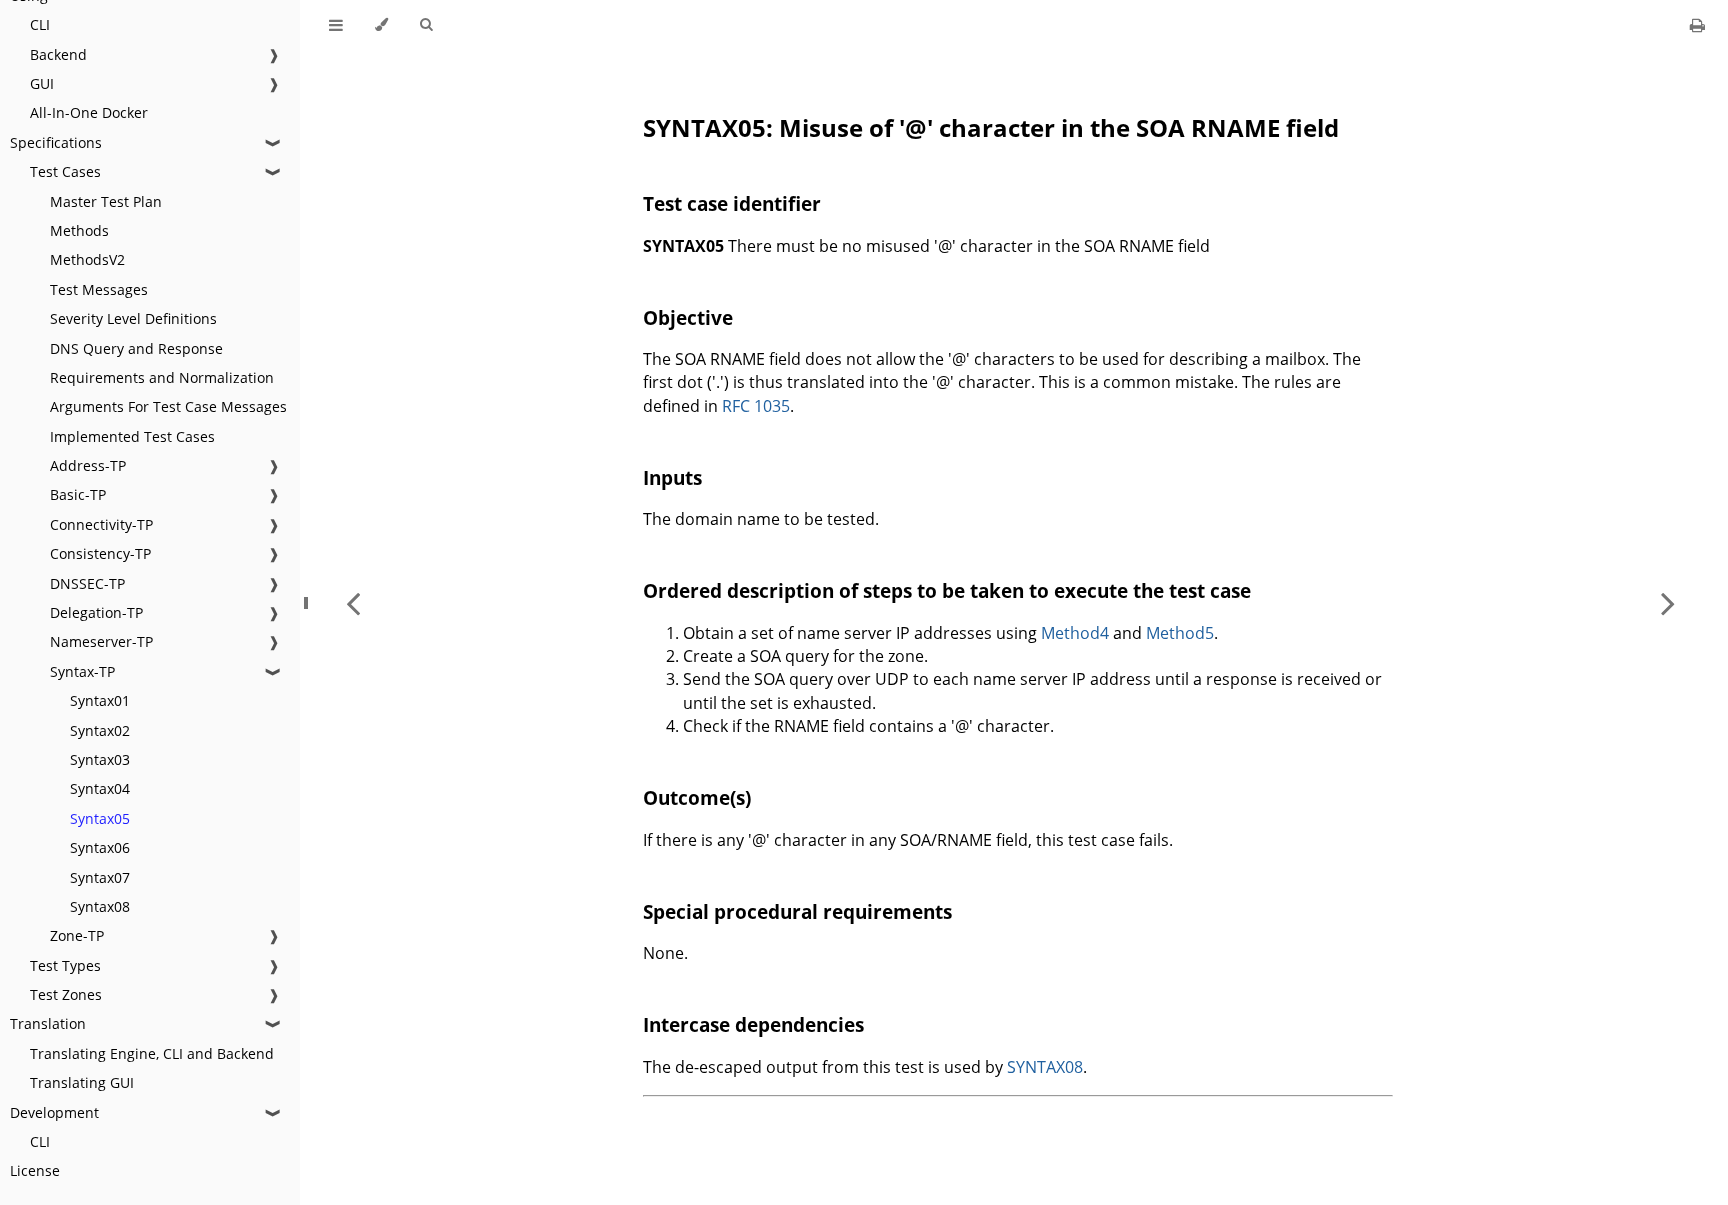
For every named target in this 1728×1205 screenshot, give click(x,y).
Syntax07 (100, 877)
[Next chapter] (1668, 602)
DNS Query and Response (136, 348)
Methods (79, 230)
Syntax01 (100, 700)
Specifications (56, 142)
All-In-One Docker (89, 112)
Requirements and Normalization (162, 377)
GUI (42, 83)
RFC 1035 (756, 406)
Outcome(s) (697, 797)
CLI (40, 24)
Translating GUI (82, 1082)
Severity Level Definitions (133, 318)
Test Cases (65, 171)
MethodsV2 (87, 259)
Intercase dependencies (753, 1024)
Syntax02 (100, 730)
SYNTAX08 (1045, 1067)
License (35, 1170)
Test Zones (66, 994)
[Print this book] (1697, 25)
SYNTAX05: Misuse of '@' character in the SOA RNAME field (991, 127)
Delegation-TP (96, 612)
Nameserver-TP (101, 641)
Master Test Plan (106, 201)
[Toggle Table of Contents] (336, 25)
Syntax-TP (82, 671)
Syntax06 (100, 847)
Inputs (672, 477)
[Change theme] (381, 25)
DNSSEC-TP (87, 583)
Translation (48, 1023)
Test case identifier (732, 203)
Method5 (1180, 633)
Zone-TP (77, 935)
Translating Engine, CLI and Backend (152, 1053)
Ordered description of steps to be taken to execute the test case (947, 590)
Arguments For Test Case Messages (168, 406)
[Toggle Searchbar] (426, 25)
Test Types (65, 965)
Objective (688, 317)
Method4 (1075, 633)
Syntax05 (100, 818)
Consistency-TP (100, 553)
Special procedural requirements (797, 911)
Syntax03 (100, 759)
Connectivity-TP (101, 524)
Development (54, 1112)
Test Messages (99, 289)
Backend (58, 54)
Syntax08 (100, 906)
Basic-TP (78, 494)
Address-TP (88, 465)
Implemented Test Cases (132, 436)
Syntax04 (100, 788)
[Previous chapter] (353, 602)
